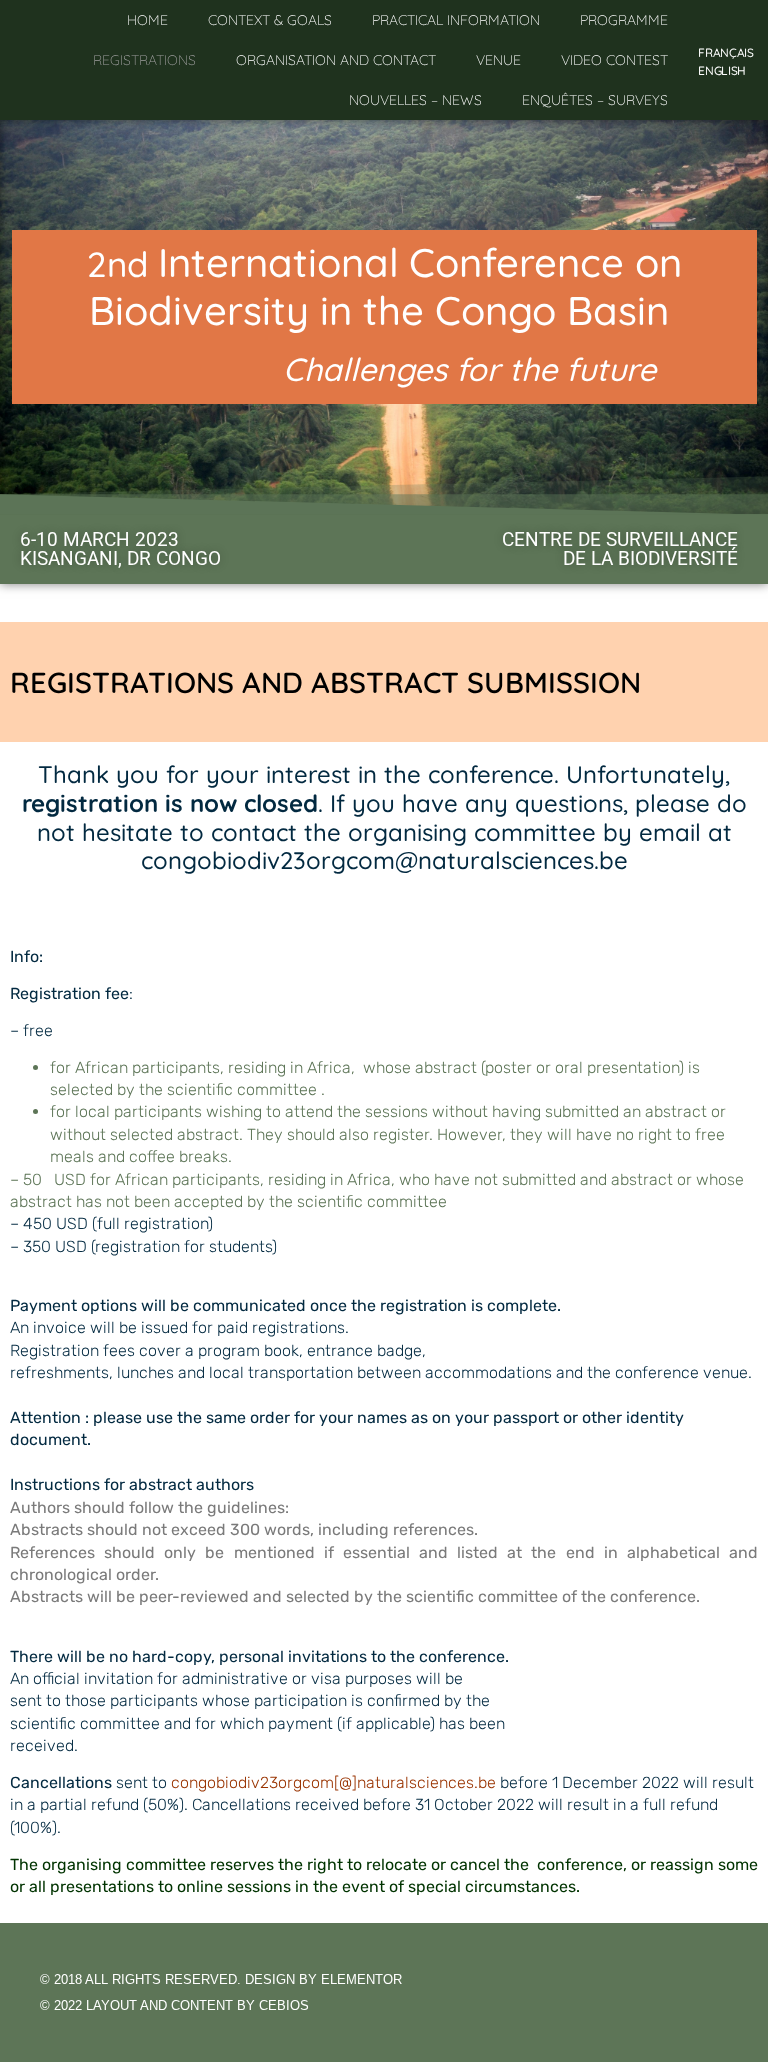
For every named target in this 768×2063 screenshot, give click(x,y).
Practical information (456, 20)
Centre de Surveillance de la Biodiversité (620, 549)
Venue (498, 60)
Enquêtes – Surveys (595, 100)
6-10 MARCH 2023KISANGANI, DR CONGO (120, 549)
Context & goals (270, 20)
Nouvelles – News (415, 100)
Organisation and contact (336, 60)
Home (147, 20)
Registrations (144, 60)
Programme (624, 20)
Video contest (614, 60)
